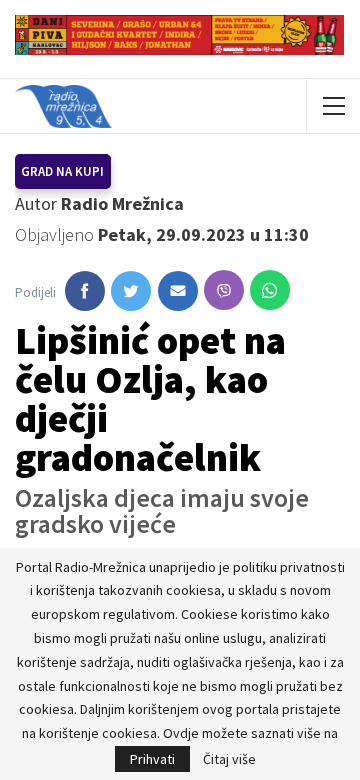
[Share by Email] (178, 291)
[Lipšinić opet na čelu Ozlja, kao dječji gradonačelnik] (85, 291)
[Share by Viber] (224, 290)
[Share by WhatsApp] (270, 290)
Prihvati (152, 759)
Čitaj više (229, 759)
